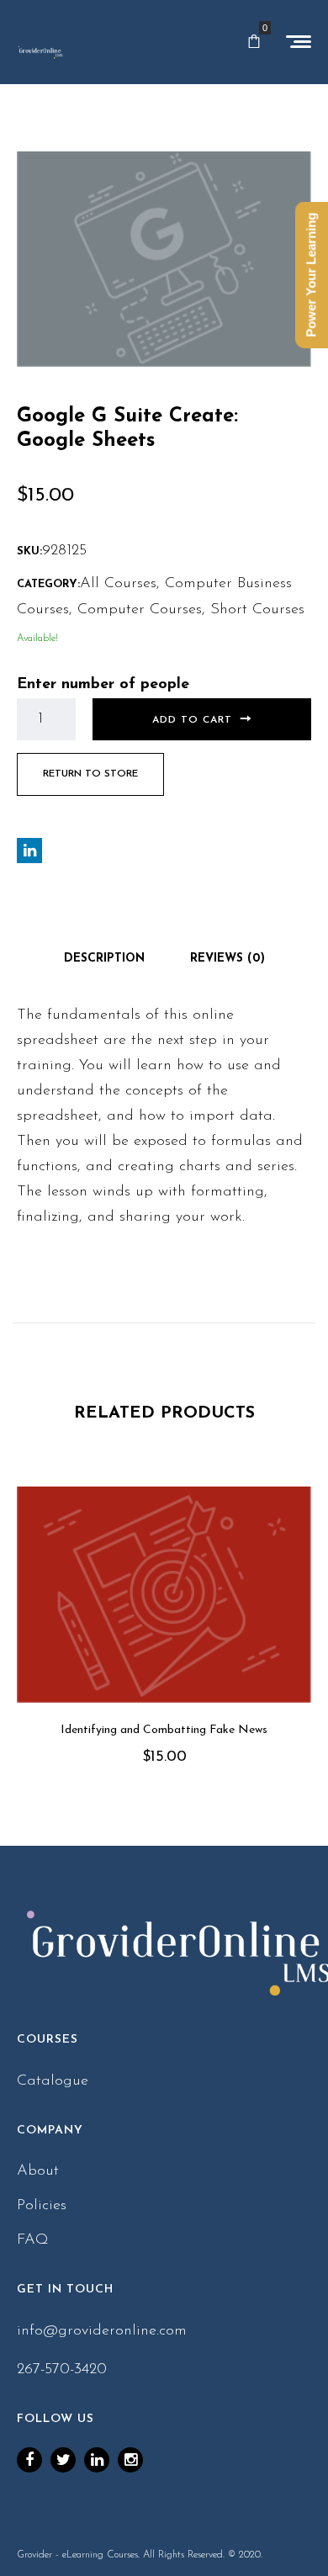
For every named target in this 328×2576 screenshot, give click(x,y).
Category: (48, 584)
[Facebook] (29, 2460)
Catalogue (53, 2081)
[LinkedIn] (97, 2460)
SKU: (29, 551)
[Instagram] (130, 2460)
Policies (42, 2206)
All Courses (118, 584)
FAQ (33, 2240)
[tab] (104, 959)
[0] (254, 42)
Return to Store (90, 774)
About (38, 2171)
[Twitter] (63, 2460)
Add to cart (192, 720)
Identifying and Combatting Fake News (164, 1730)
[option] (164, 1649)
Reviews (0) (227, 959)
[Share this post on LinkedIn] (29, 851)
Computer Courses (140, 610)
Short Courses (257, 610)
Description (104, 959)
